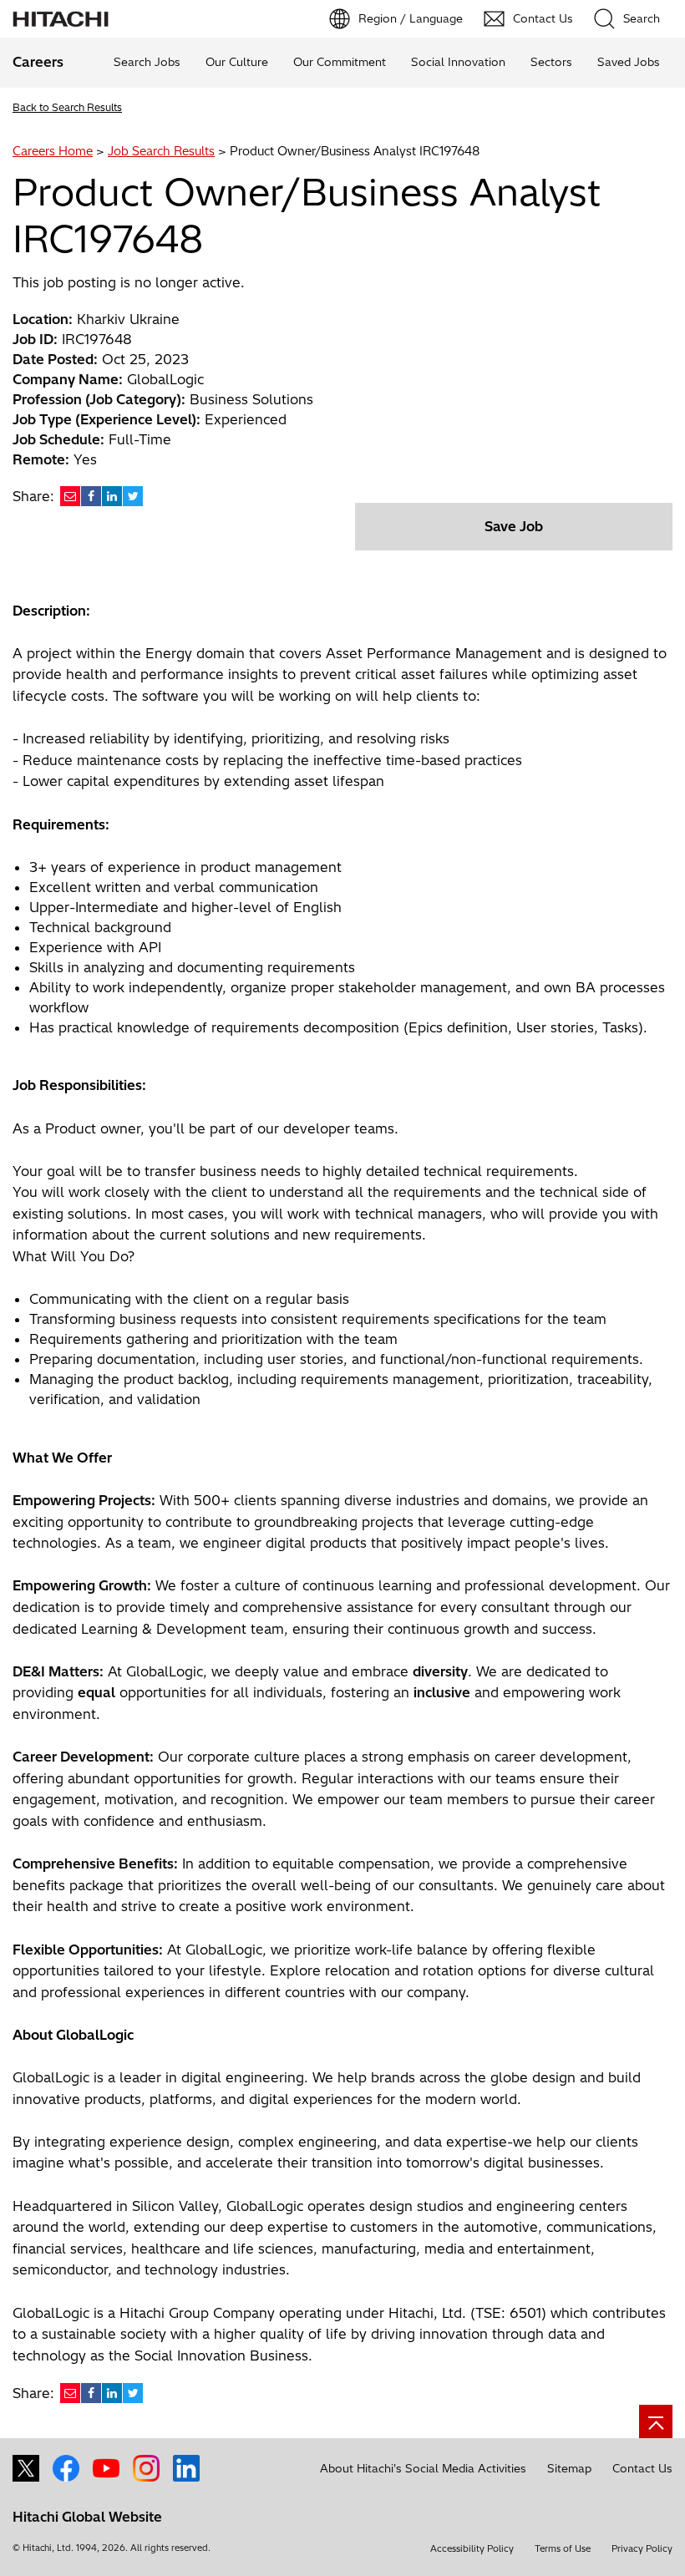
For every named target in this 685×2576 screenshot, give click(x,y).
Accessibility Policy (472, 2548)
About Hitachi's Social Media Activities (423, 2468)
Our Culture (237, 62)
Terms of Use (563, 2548)
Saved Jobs (629, 62)
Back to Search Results (67, 107)
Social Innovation (458, 62)
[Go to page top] (656, 2421)
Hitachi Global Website (87, 2517)
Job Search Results (161, 151)
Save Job (514, 526)
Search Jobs (147, 62)
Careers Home (53, 151)
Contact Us (642, 2468)
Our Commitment (340, 62)
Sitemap (569, 2468)
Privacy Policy (642, 2548)
